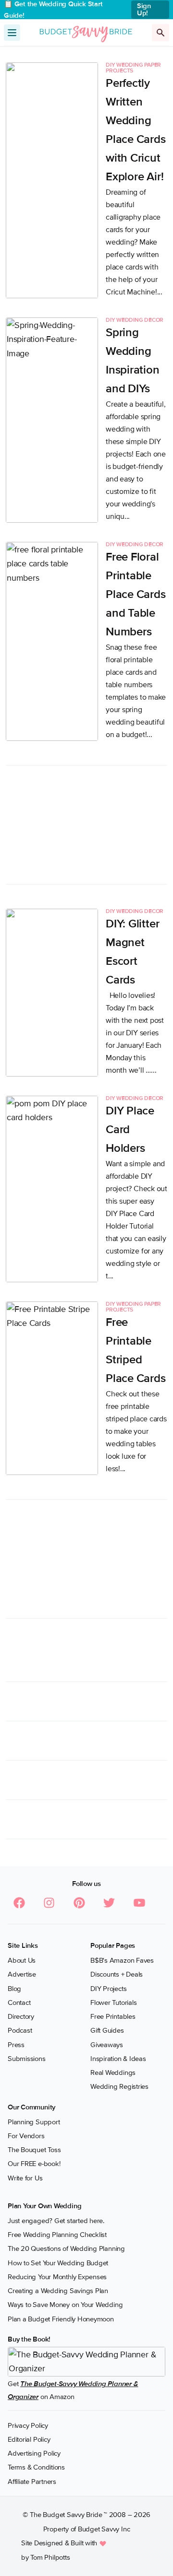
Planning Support (34, 2122)
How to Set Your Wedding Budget (58, 2263)
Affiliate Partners (32, 2482)
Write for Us (25, 2178)
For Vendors (26, 2136)
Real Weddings (113, 2073)
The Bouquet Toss (34, 2150)
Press (16, 2045)
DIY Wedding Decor (135, 320)
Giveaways (107, 2045)
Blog (14, 1989)
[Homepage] (86, 32)
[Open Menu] (12, 33)
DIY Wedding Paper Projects (133, 68)
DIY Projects (108, 1989)
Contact (19, 2002)
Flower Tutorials (113, 2002)
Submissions (27, 2059)
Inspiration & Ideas (118, 2059)
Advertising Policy (34, 2453)
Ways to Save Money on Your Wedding (65, 2305)
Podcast (20, 2030)
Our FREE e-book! (34, 2164)
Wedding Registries (119, 2086)
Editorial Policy (29, 2439)
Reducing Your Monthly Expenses (57, 2277)
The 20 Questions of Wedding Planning (66, 2248)
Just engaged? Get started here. (56, 2221)
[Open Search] (161, 33)
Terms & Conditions (36, 2467)
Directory (21, 2016)
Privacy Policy (28, 2425)
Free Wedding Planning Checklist (57, 2235)
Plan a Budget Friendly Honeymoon (61, 2319)
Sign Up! (144, 9)
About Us (22, 1960)
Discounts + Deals (117, 1974)
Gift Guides (107, 2030)
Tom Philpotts (50, 2557)
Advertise (22, 1974)
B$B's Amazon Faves (122, 1960)
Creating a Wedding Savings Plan (58, 2291)
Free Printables (113, 2016)
